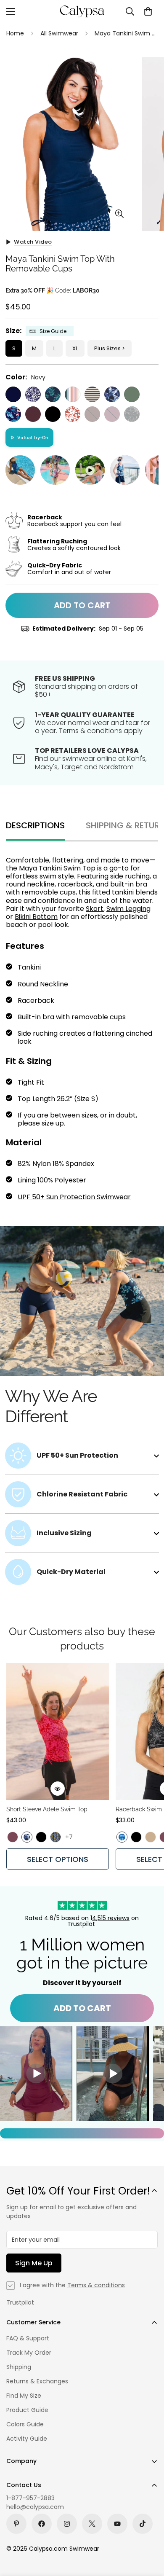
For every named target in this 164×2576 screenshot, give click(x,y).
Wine (33, 414)
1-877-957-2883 (30, 2498)
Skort (95, 909)
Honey (151, 1837)
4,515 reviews (111, 1918)
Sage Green (132, 394)
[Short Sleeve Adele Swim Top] (58, 1731)
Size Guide (53, 331)
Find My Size (24, 2396)
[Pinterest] (16, 2524)
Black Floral (132, 414)
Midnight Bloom (13, 414)
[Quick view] (58, 1789)
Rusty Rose (73, 414)
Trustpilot (20, 2302)
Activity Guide (27, 2439)
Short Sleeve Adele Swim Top (47, 1809)
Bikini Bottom (36, 917)
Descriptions (35, 825)
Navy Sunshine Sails (92, 394)
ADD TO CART (82, 2008)
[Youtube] (117, 2524)
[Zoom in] (119, 214)
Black (53, 414)
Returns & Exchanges (37, 2381)
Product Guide (27, 2410)
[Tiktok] (143, 2524)
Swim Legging (128, 909)
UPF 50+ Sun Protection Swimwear (74, 1197)
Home (15, 33)
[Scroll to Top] (149, 2531)
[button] (148, 11)
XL (75, 348)
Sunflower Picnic (56, 1837)
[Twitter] (92, 2524)
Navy (13, 394)
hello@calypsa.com (35, 2507)
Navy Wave (112, 394)
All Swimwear (59, 33)
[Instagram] (67, 2524)
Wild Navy (33, 394)
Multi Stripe (73, 394)
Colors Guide (25, 2424)
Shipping (19, 2367)
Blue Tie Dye (122, 1837)
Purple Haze (112, 414)
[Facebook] (42, 2524)
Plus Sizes (107, 348)
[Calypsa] (82, 11)
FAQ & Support (28, 2338)
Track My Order (29, 2353)
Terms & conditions (96, 2285)
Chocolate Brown (92, 414)
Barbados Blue (53, 394)
